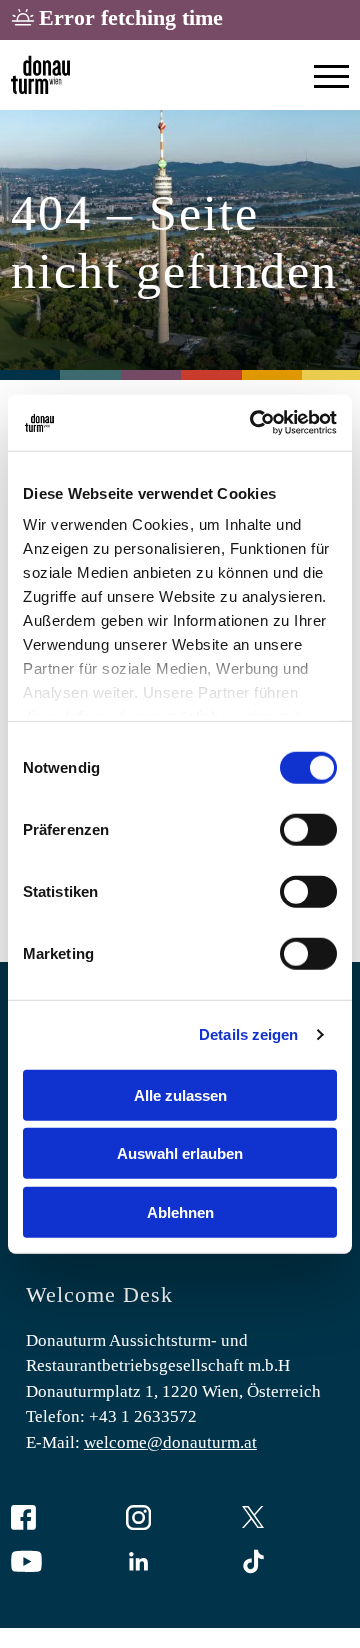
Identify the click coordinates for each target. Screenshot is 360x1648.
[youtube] (65, 1563)
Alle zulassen (180, 1094)
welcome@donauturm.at (170, 1442)
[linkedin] (180, 1563)
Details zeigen (248, 1034)
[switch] (308, 829)
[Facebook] (65, 1519)
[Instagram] (180, 1519)
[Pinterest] (295, 1563)
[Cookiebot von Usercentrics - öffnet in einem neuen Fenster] (254, 423)
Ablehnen (180, 1211)
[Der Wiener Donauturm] (40, 75)
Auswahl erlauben (180, 1153)
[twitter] (295, 1519)
